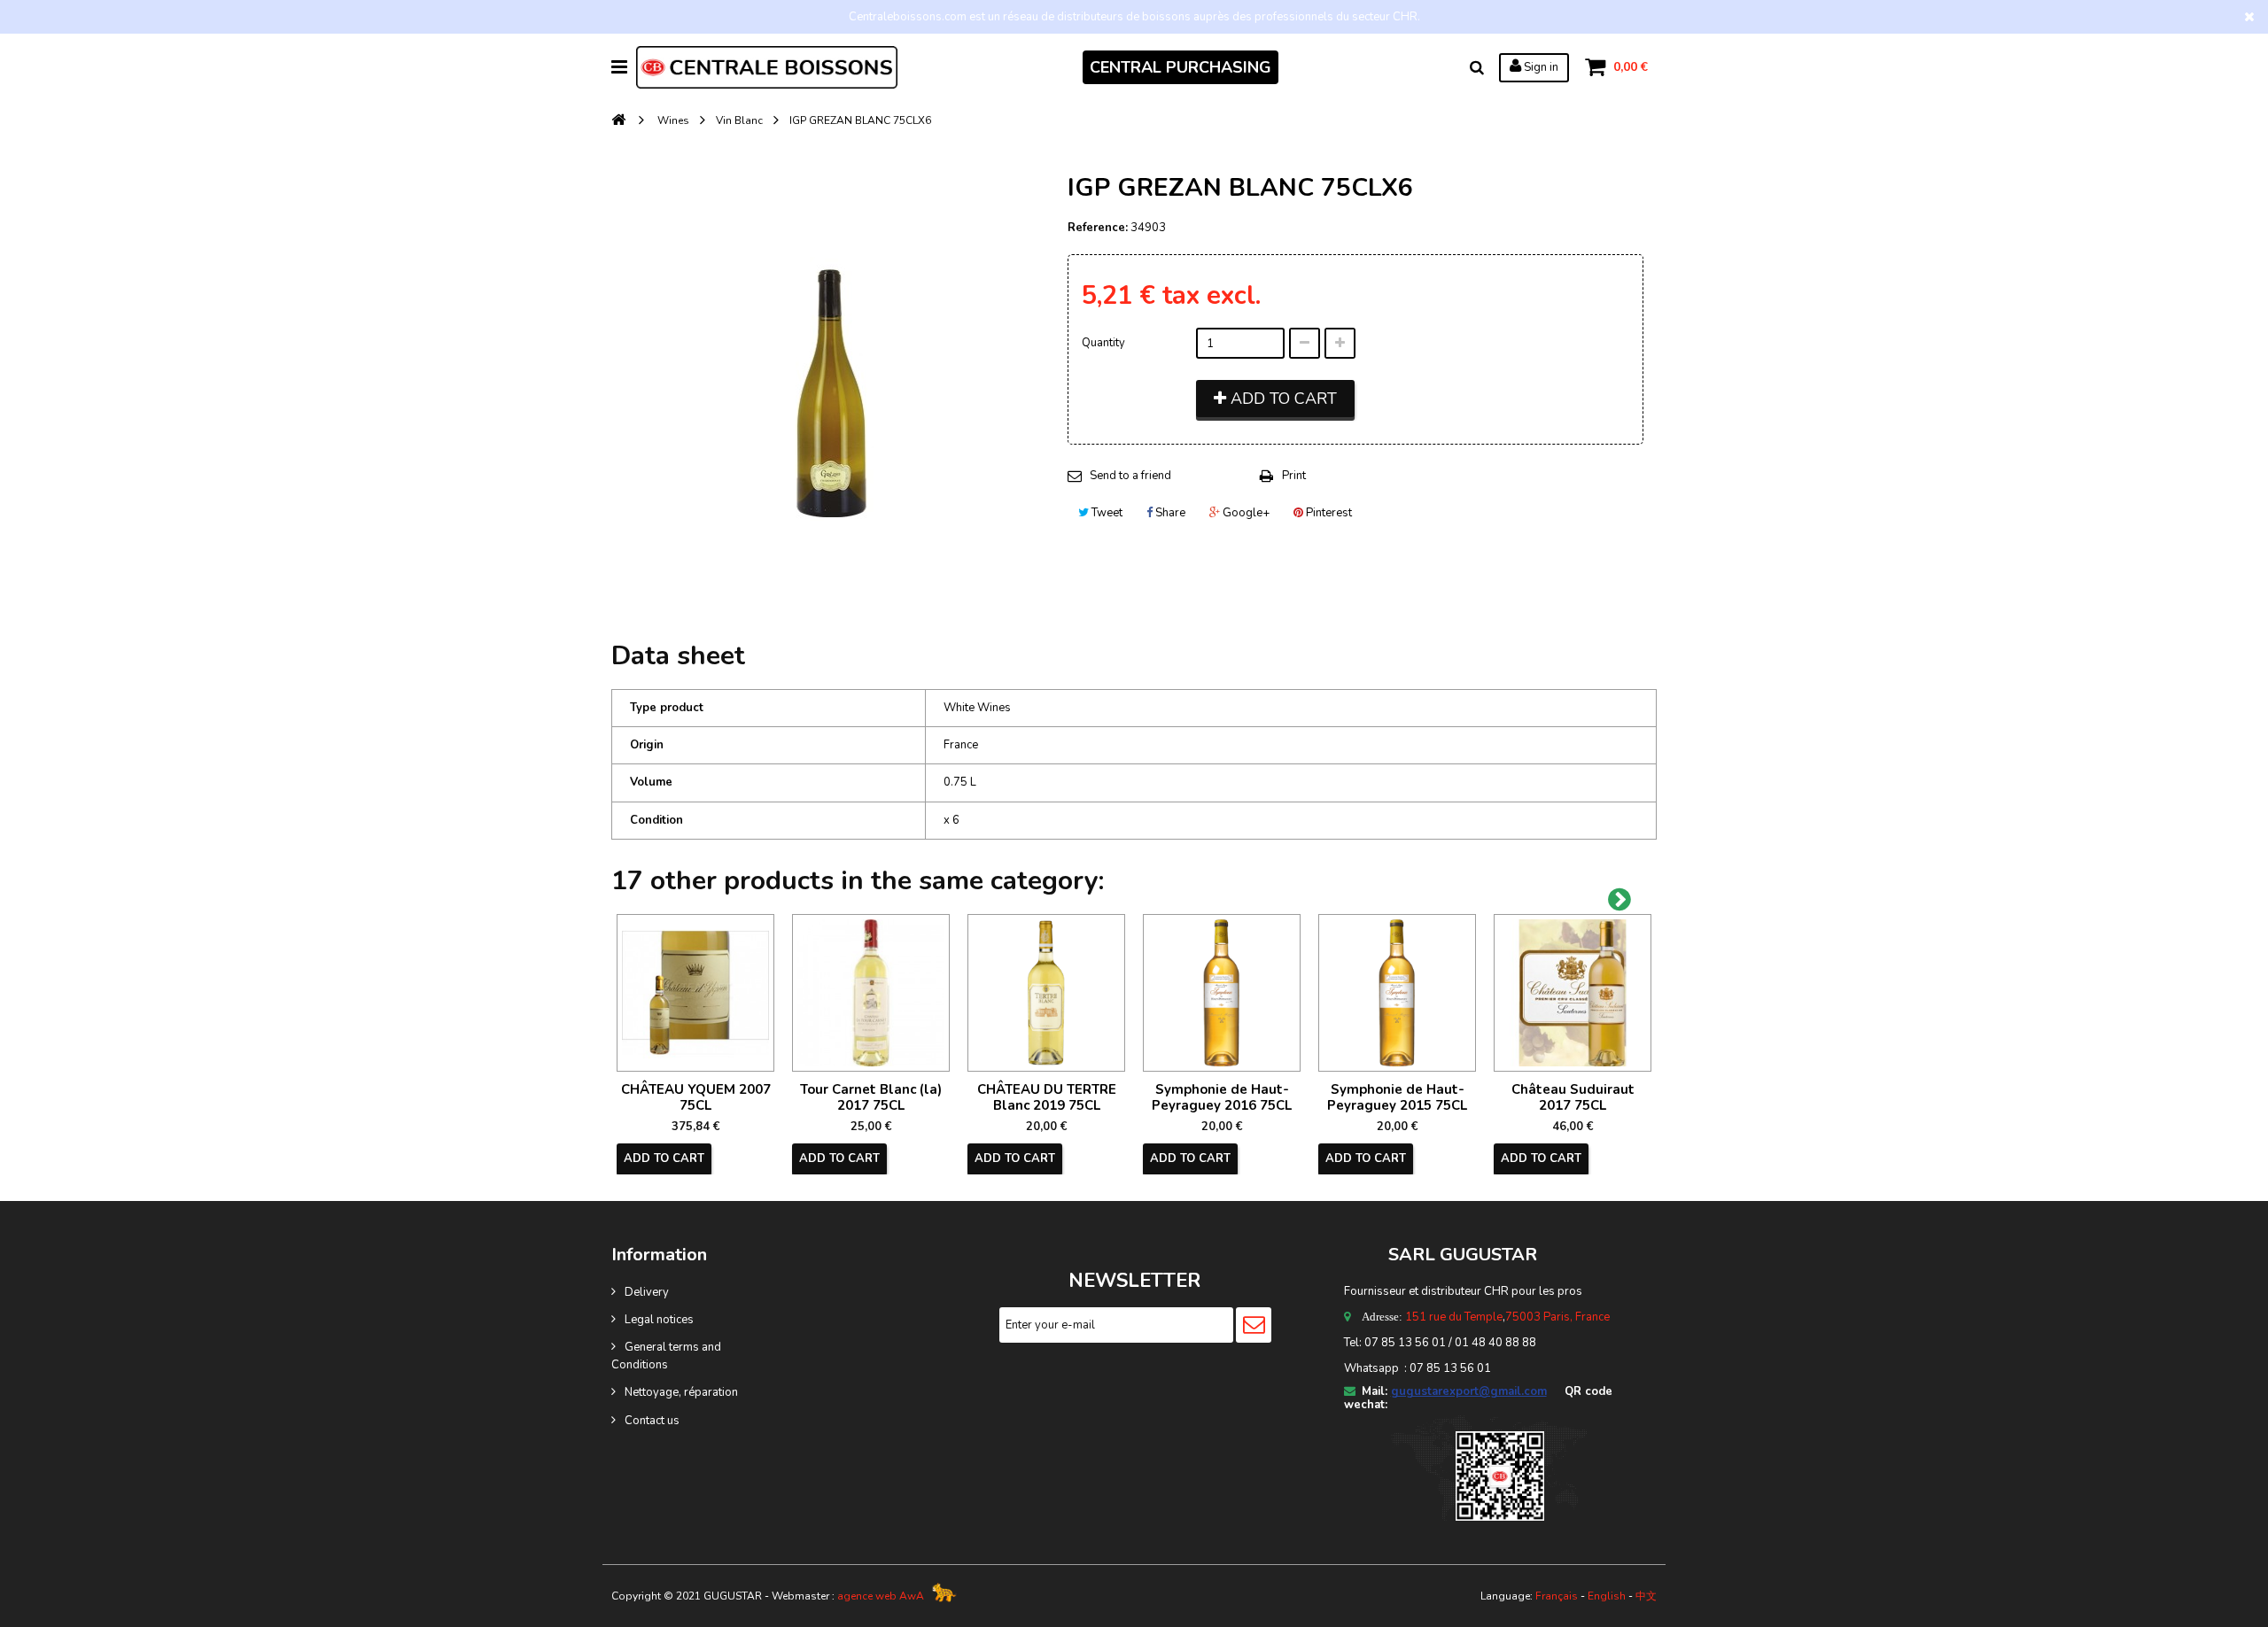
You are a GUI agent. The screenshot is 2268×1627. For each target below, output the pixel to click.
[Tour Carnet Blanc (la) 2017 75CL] (871, 993)
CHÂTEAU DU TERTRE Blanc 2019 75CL (1047, 1097)
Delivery (647, 1292)
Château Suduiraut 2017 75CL (1573, 1097)
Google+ (1245, 513)
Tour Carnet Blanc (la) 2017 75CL (871, 1097)
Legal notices (659, 1320)
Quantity (1103, 343)
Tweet (1106, 513)
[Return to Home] (618, 121)
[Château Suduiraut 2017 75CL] (1573, 993)
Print (1294, 476)
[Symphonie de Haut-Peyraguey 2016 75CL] (1222, 993)
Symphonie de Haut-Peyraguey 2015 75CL (1397, 1097)
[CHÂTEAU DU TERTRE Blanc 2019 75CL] (1046, 993)
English (1607, 1596)
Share (1169, 513)
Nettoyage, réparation (681, 1392)
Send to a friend (1130, 476)
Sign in (1540, 67)
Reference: (1098, 228)
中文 (1646, 1596)
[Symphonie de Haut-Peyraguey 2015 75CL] (1397, 993)
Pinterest (1328, 513)
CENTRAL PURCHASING (1181, 67)
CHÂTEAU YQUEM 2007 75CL (696, 1097)
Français (1557, 1596)
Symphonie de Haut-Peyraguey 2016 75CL (1222, 1097)
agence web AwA (881, 1596)
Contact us (652, 1421)
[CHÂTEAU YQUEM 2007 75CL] (695, 993)
